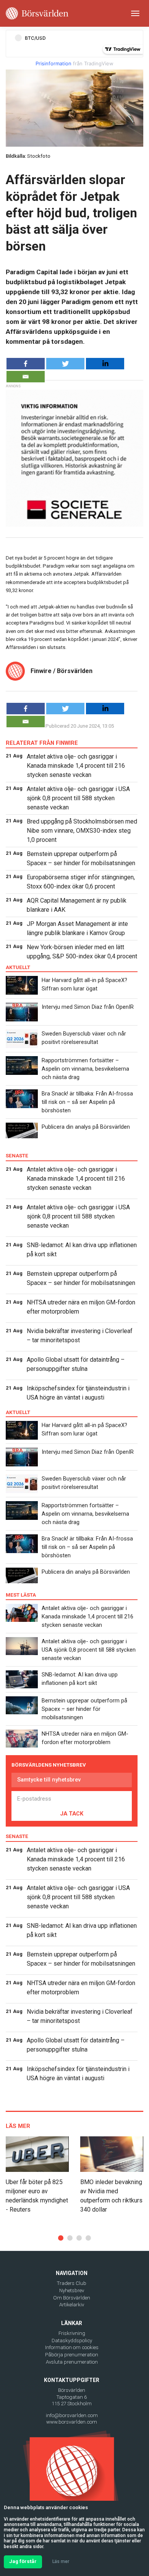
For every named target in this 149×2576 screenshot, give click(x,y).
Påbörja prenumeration (72, 2355)
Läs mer (61, 2561)
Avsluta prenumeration (72, 2362)
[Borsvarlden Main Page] (37, 13)
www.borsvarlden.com (72, 2422)
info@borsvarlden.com (72, 2415)
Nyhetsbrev (72, 2290)
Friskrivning (72, 2333)
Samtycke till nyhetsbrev (49, 1780)
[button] (61, 2238)
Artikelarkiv (72, 2305)
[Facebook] (26, 364)
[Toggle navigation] (135, 13)
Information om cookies (72, 2347)
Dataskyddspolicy (72, 2341)
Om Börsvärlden (72, 2298)
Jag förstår (23, 2561)
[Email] (26, 377)
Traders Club (72, 2283)
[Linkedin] (105, 364)
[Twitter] (65, 364)
